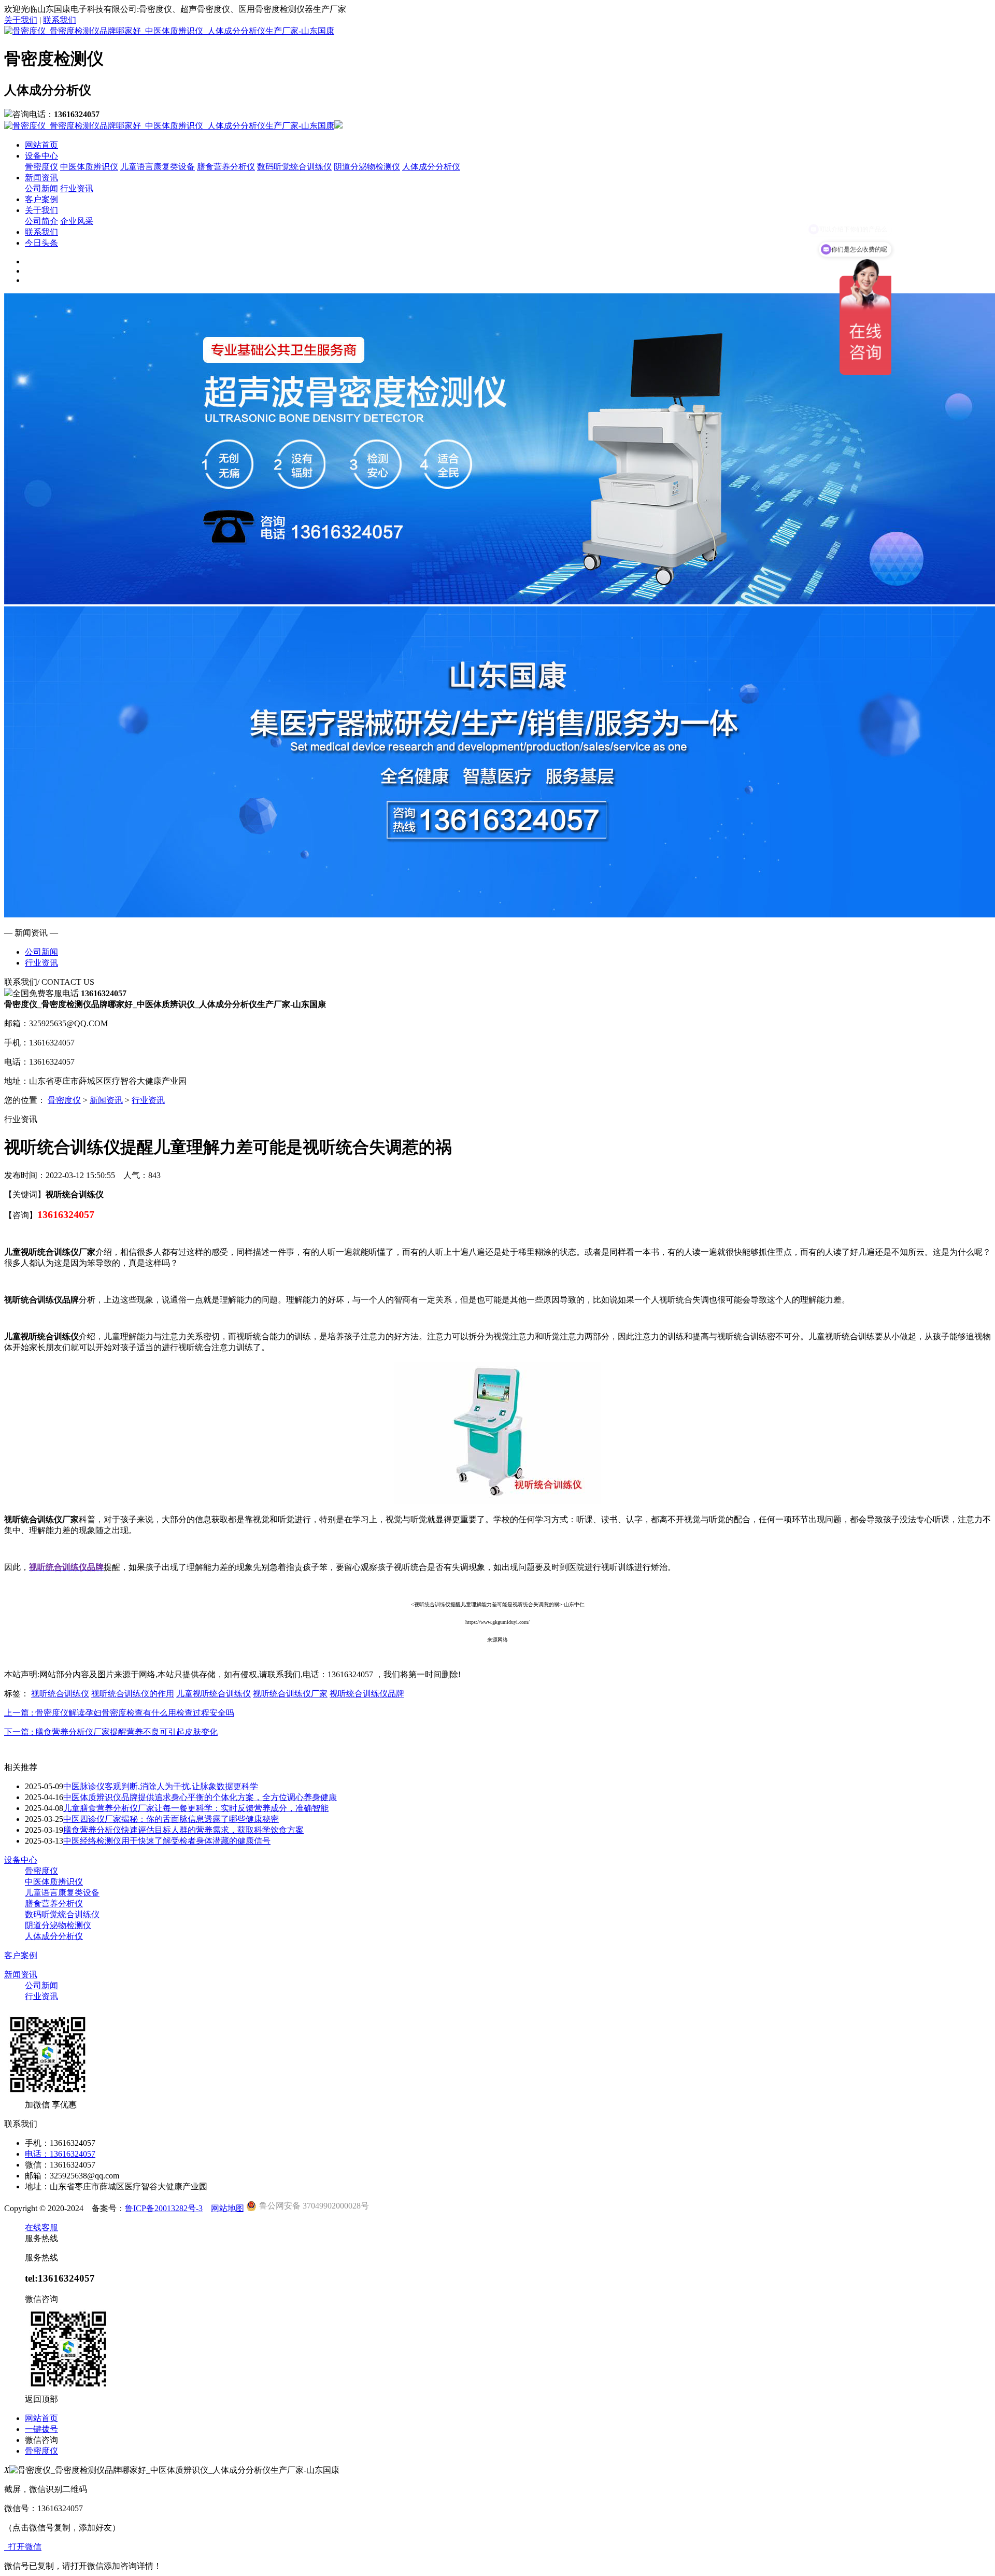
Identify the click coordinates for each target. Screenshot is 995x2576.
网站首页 (41, 145)
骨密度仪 (41, 167)
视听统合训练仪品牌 (367, 1694)
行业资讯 (77, 188)
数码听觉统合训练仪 (294, 167)
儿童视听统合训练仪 (214, 1694)
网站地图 (228, 2208)
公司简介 (41, 221)
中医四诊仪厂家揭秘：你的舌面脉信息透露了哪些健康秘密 (171, 1819)
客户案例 (41, 199)
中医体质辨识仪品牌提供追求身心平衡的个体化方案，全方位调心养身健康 (200, 1797)
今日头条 (41, 243)
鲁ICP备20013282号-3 (164, 2208)
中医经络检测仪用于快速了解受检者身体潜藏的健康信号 (167, 1841)
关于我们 (21, 20)
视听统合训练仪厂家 (290, 1694)
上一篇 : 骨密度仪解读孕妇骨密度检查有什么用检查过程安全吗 (119, 1713)
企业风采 (77, 221)
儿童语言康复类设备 (158, 167)
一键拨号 (41, 2429)
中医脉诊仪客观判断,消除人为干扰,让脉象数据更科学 (161, 1786)
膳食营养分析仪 (226, 167)
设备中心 (41, 156)
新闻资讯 (41, 178)
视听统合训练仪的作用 (133, 1694)
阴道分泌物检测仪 (367, 167)
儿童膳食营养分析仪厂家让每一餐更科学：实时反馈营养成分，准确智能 (196, 1808)
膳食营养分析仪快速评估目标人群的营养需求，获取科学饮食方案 (183, 1830)
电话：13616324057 (60, 2154)
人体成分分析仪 (431, 167)
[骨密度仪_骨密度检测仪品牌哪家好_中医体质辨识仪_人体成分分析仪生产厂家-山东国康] (169, 31)
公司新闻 (41, 188)
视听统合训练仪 (60, 1694)
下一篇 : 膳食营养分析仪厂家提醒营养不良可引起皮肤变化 (111, 1732)
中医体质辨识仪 (89, 167)
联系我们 (60, 20)
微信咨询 (41, 2440)
